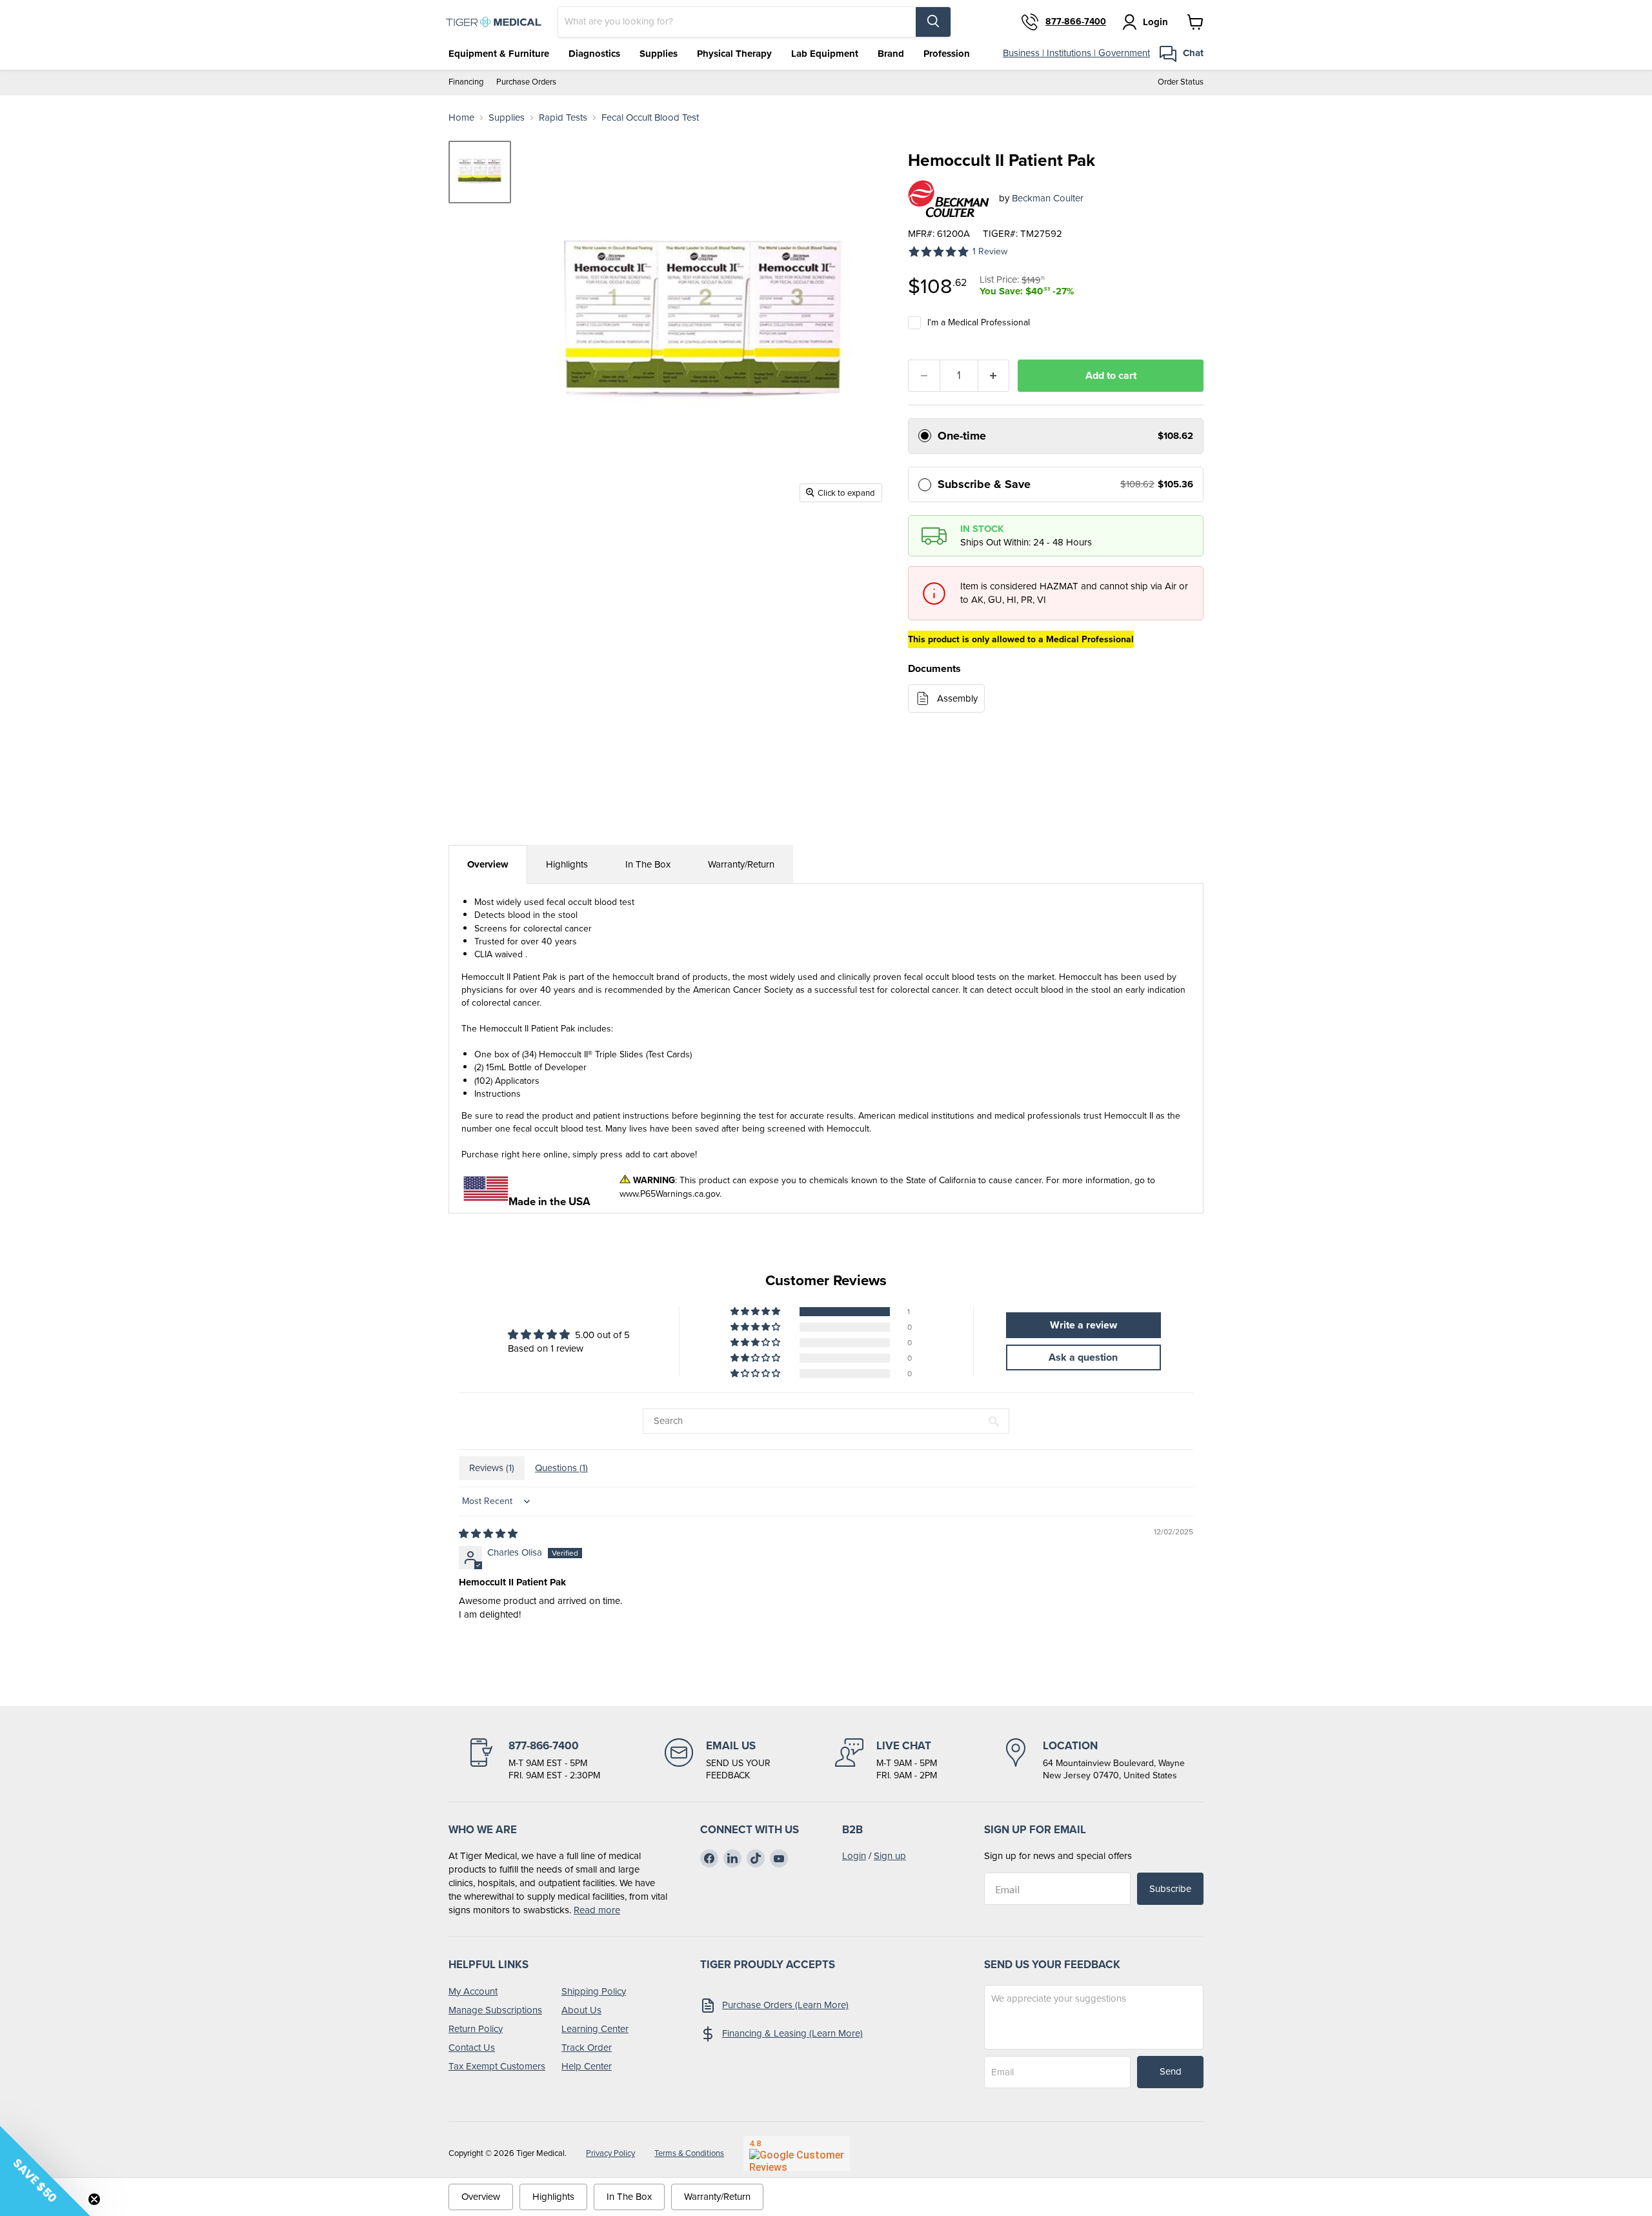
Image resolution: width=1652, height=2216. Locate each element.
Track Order (587, 2048)
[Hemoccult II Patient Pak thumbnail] (480, 172)
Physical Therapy (734, 54)
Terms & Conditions (689, 2153)
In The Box (648, 864)
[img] (488, 1534)
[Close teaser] (94, 2199)
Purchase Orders (526, 82)
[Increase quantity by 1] (994, 376)
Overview (488, 864)
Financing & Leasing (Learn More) (792, 2033)
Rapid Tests (563, 118)
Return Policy (476, 2029)
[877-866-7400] (534, 1760)
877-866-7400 (1076, 22)
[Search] (933, 22)
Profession (947, 54)
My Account (473, 1991)
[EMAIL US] (718, 1760)
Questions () (561, 1468)
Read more (597, 1910)
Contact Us (472, 2048)
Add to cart (1111, 375)
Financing (466, 82)
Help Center (587, 2066)
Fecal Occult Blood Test (650, 118)
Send (1171, 2071)
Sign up (890, 1856)
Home (461, 118)
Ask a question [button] (1083, 1357)
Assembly (957, 698)
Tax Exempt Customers (497, 2066)
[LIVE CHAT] (886, 1760)
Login (854, 1856)
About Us (581, 2010)
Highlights (567, 864)
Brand (891, 54)
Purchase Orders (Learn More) (785, 2005)
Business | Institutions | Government (1076, 53)
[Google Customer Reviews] (797, 2153)
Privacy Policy (610, 2153)
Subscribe (1170, 1889)
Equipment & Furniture (499, 54)
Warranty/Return (741, 864)
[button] (756, 1312)
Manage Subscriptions (495, 2010)
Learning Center (595, 2029)
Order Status (1181, 82)
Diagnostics (594, 54)
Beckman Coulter (1048, 198)
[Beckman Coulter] (949, 199)
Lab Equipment (825, 54)
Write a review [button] (1083, 1325)
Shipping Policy (594, 1991)
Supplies (659, 54)
